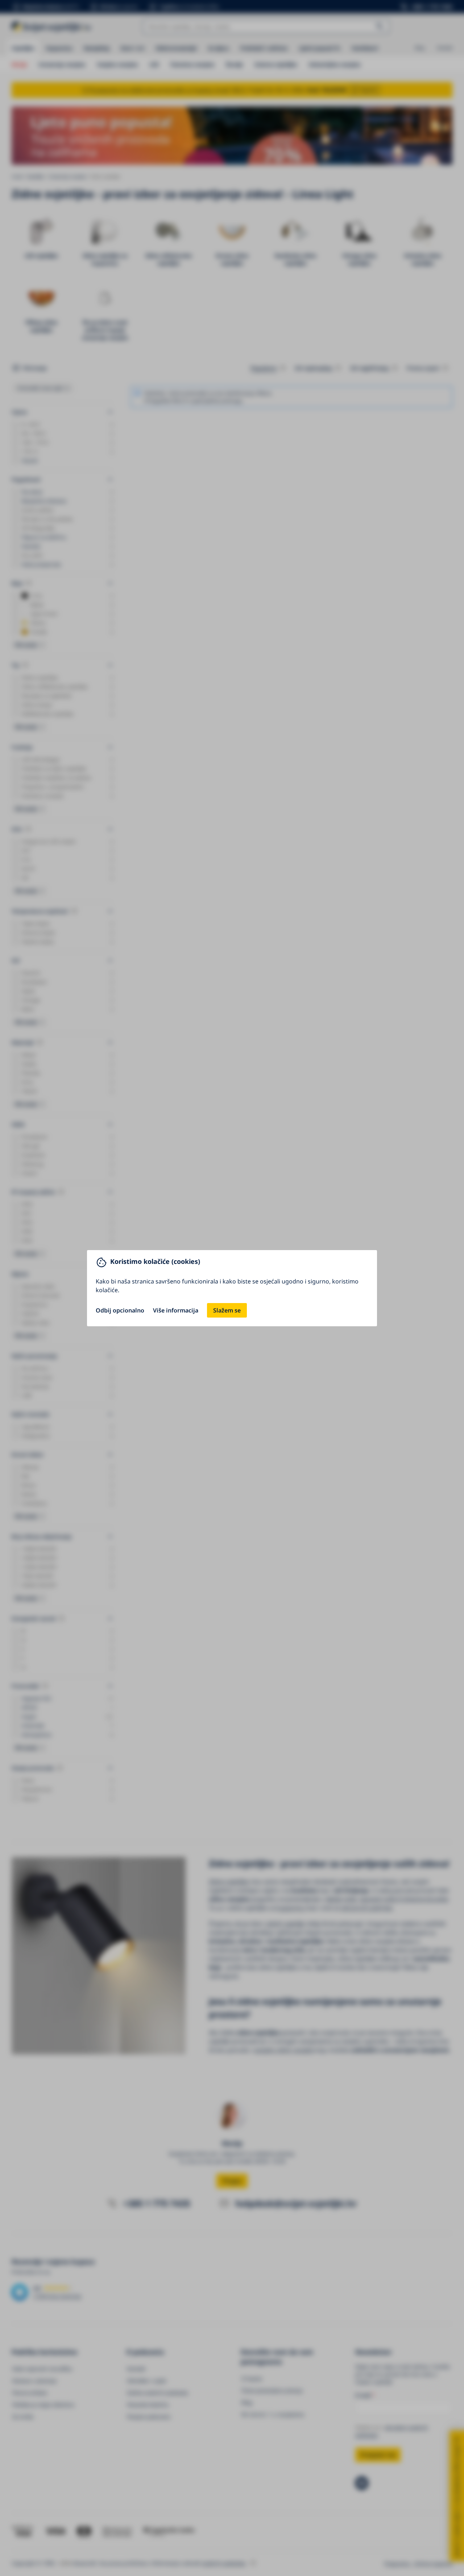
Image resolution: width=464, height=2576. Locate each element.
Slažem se (227, 1310)
